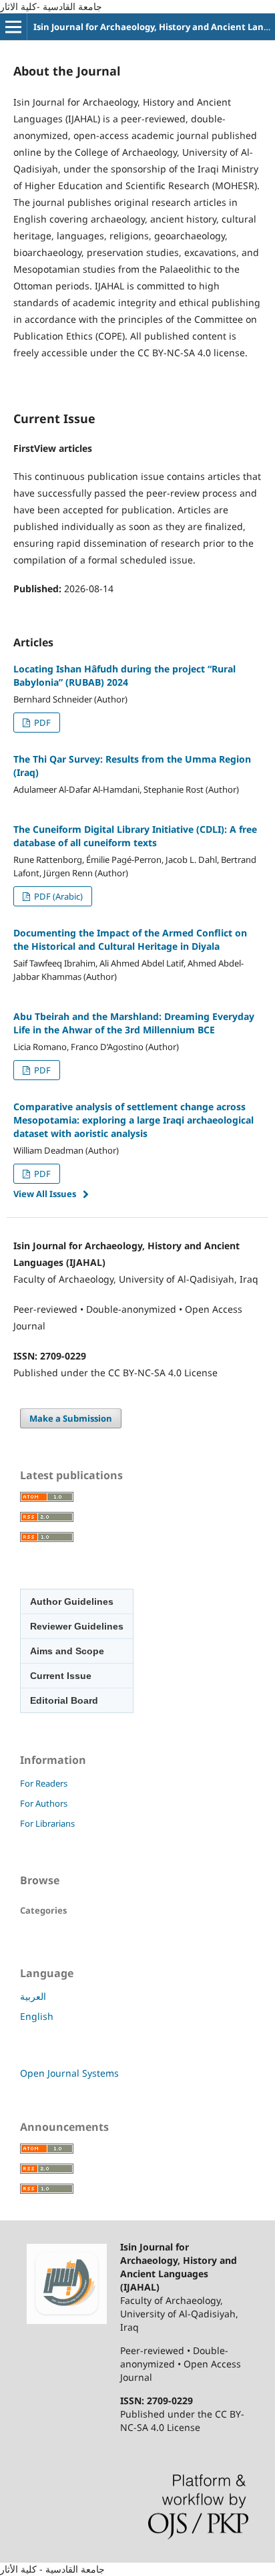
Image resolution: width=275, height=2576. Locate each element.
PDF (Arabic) (57, 896)
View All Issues (45, 1194)
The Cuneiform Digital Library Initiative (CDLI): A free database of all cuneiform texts (135, 836)
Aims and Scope (67, 1651)
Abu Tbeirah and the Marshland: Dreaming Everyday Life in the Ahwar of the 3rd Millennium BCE (134, 1023)
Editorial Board (64, 1700)
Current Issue (61, 1676)
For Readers (44, 1783)
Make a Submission (71, 1418)
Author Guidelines (72, 1601)
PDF (41, 723)
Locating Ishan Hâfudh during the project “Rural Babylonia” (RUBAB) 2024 (124, 675)
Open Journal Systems (69, 2073)
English (37, 2016)
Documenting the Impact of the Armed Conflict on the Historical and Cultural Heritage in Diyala (130, 939)
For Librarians (47, 1823)
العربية (33, 1996)
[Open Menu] (13, 27)
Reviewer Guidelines (77, 1626)
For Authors (44, 1803)
